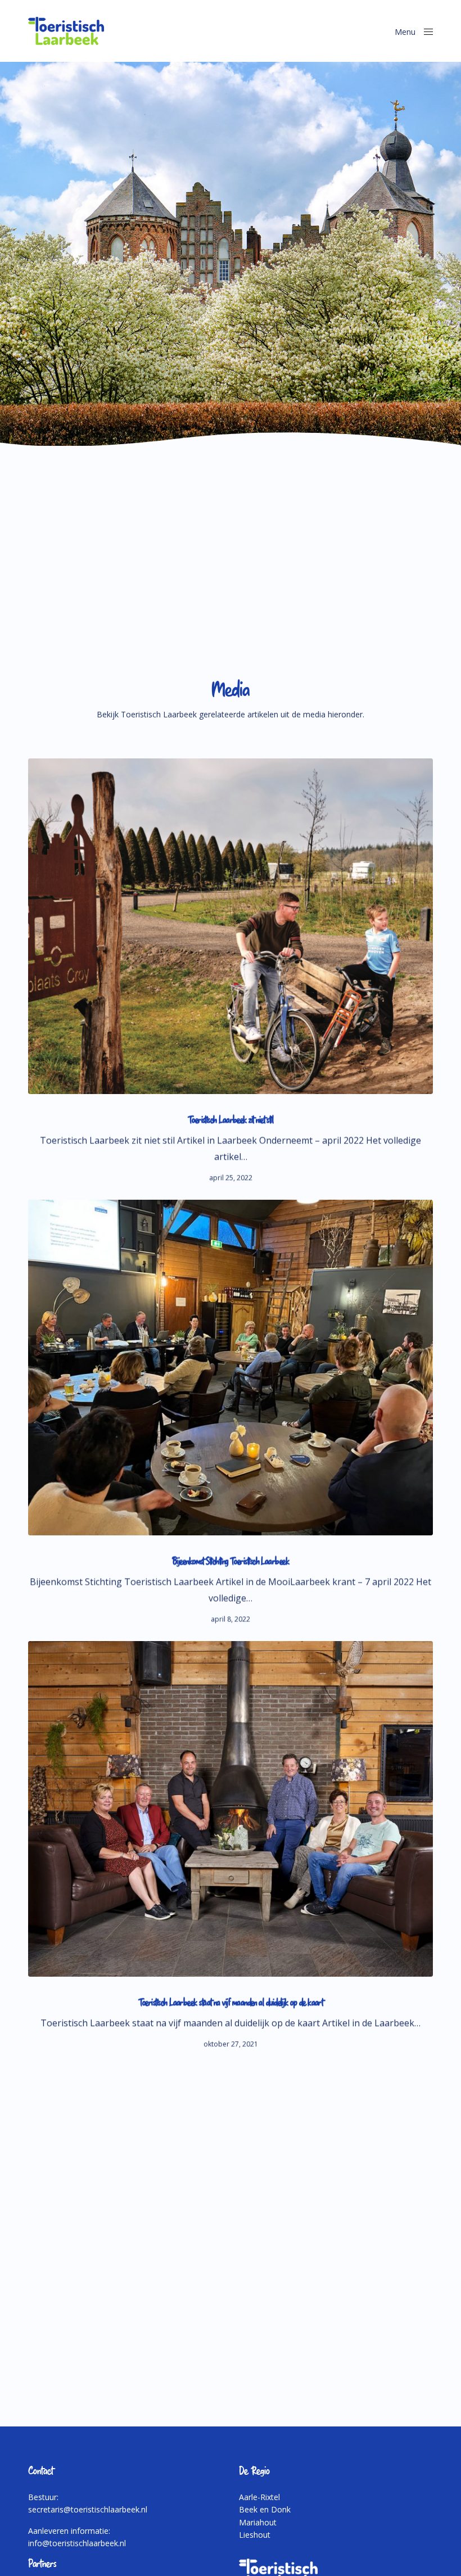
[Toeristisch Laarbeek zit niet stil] (231, 926)
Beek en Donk (265, 2509)
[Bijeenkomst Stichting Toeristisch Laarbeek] (231, 1368)
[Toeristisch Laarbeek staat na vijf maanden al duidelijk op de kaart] (231, 1809)
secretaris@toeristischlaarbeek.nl (88, 2509)
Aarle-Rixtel (259, 2497)
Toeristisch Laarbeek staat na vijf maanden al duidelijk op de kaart (231, 2002)
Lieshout (255, 2535)
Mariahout (258, 2522)
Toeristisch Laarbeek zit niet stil (231, 1120)
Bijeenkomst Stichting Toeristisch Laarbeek (231, 1561)
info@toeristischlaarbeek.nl (77, 2543)
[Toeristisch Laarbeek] (66, 31)
